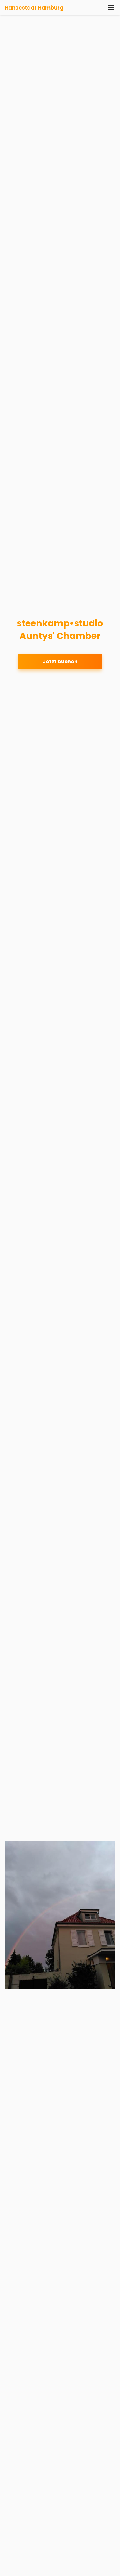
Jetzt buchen (60, 661)
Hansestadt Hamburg (34, 8)
